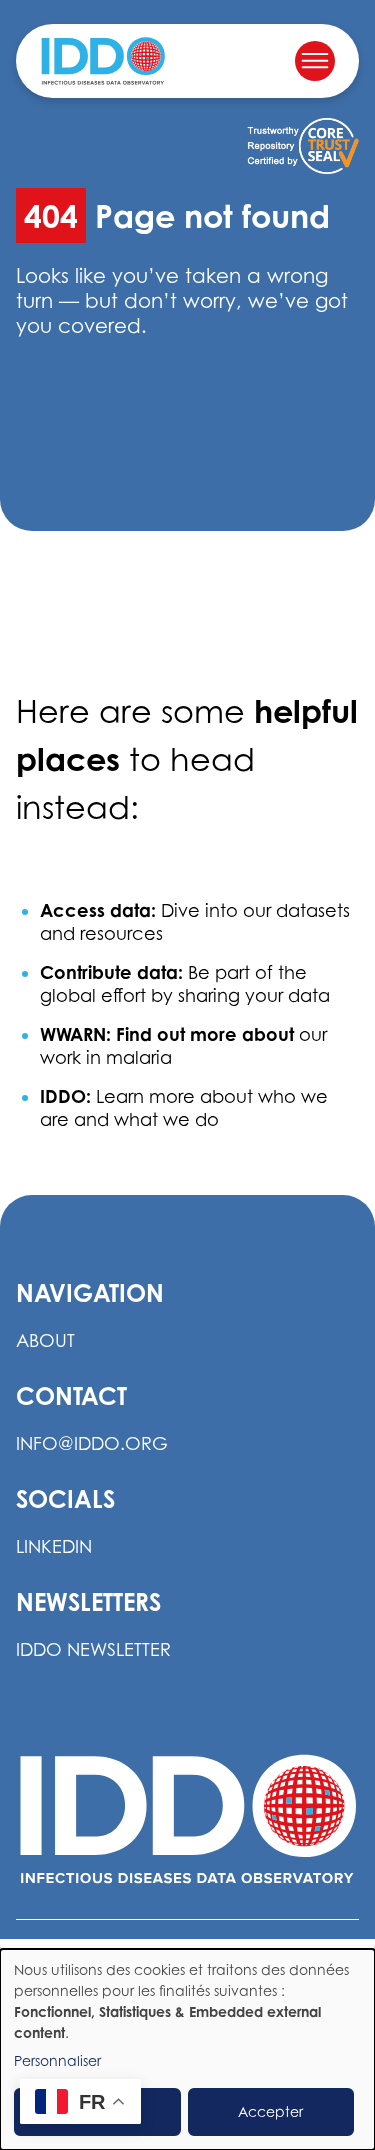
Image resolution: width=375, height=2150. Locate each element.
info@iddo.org (92, 1443)
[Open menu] (315, 61)
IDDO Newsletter (93, 1649)
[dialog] (187, 2049)
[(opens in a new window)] (303, 146)
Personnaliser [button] (57, 2060)
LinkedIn (54, 1546)
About (45, 1340)
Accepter (270, 2111)
